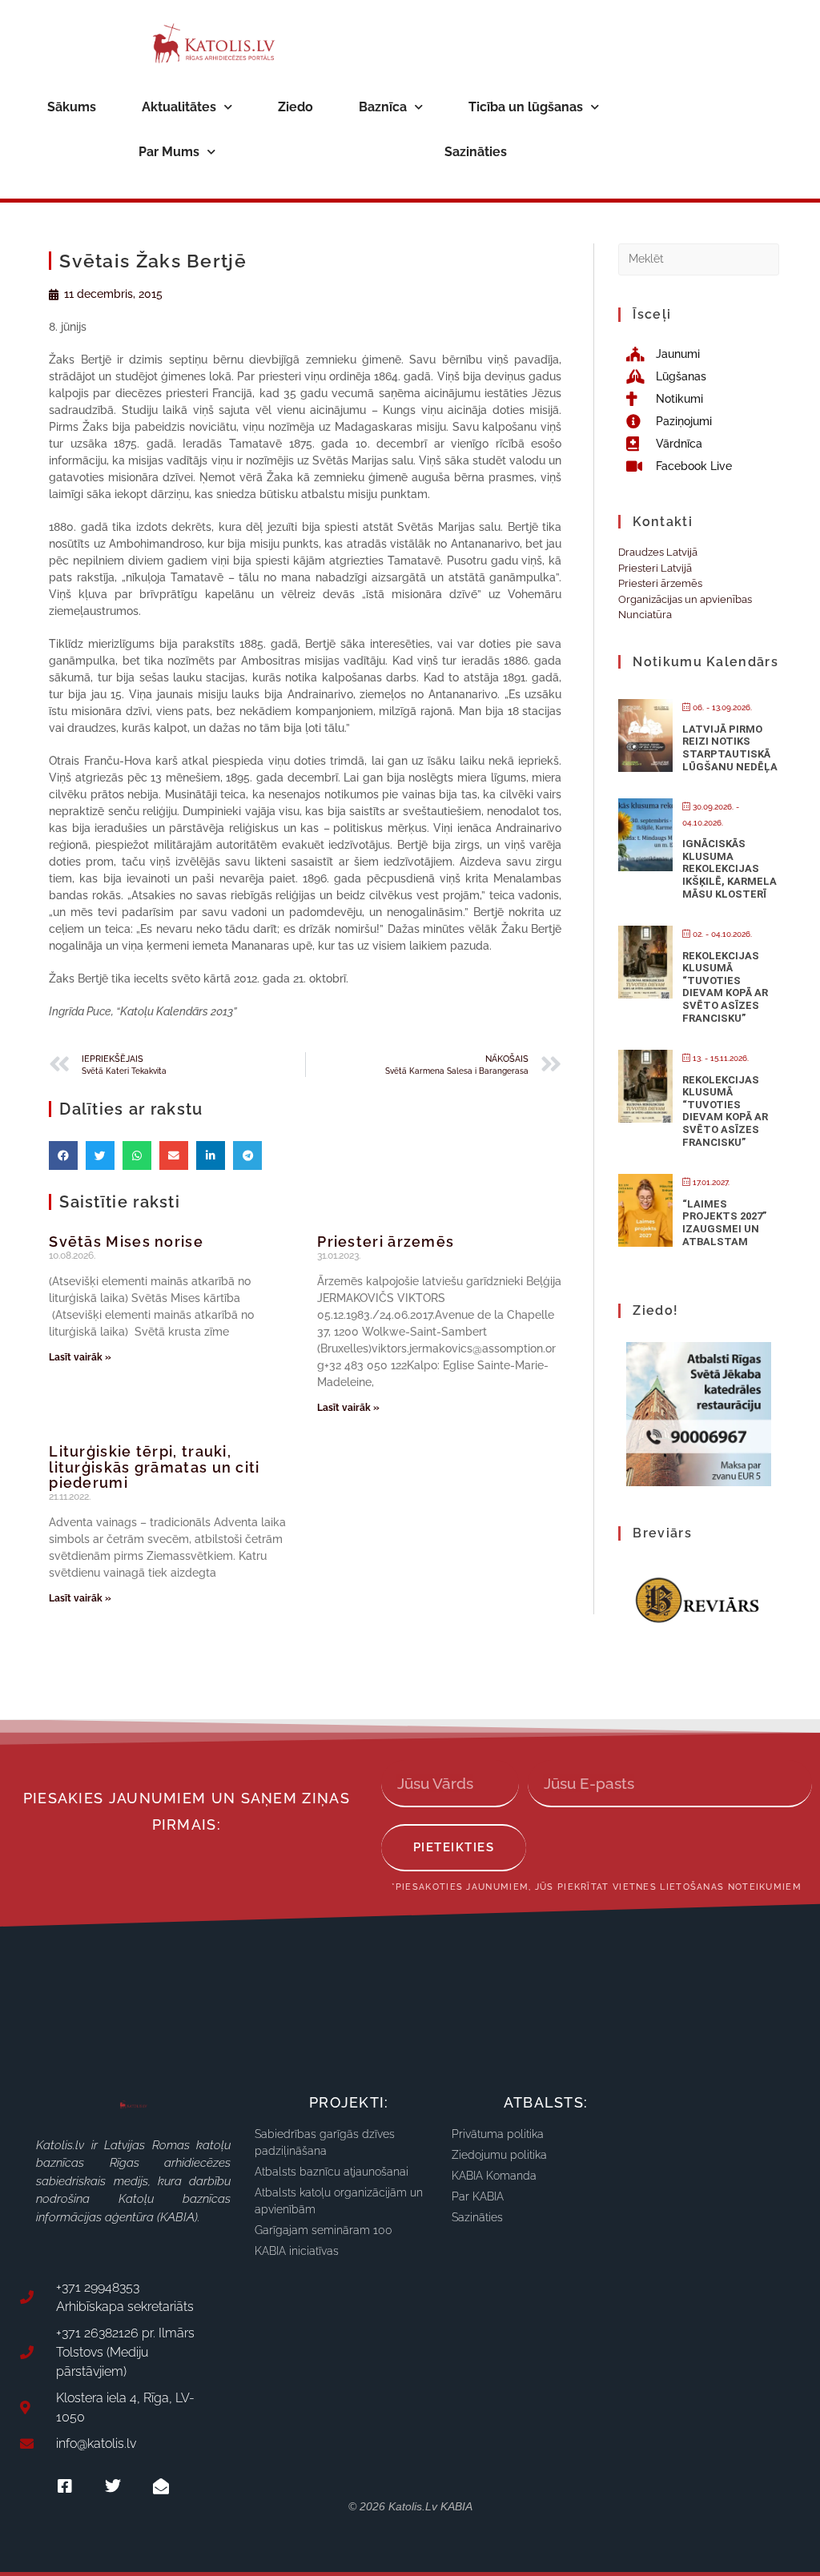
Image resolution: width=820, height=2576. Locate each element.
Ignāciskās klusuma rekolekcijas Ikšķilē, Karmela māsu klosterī (730, 868)
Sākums (72, 107)
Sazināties (476, 152)
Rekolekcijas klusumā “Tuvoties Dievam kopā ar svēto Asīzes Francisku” (725, 987)
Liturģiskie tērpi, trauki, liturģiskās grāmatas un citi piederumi (154, 1467)
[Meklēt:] (698, 258)
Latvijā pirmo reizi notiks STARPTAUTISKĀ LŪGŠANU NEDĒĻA (730, 748)
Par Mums (169, 152)
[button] (63, 1155)
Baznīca (383, 107)
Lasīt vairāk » (80, 1357)
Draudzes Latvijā (658, 552)
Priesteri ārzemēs (386, 1242)
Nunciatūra (645, 615)
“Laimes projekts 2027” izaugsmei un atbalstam (724, 1223)
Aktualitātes (179, 107)
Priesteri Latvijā (655, 568)
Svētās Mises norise (126, 1242)
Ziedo (295, 107)
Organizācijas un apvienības (685, 599)
